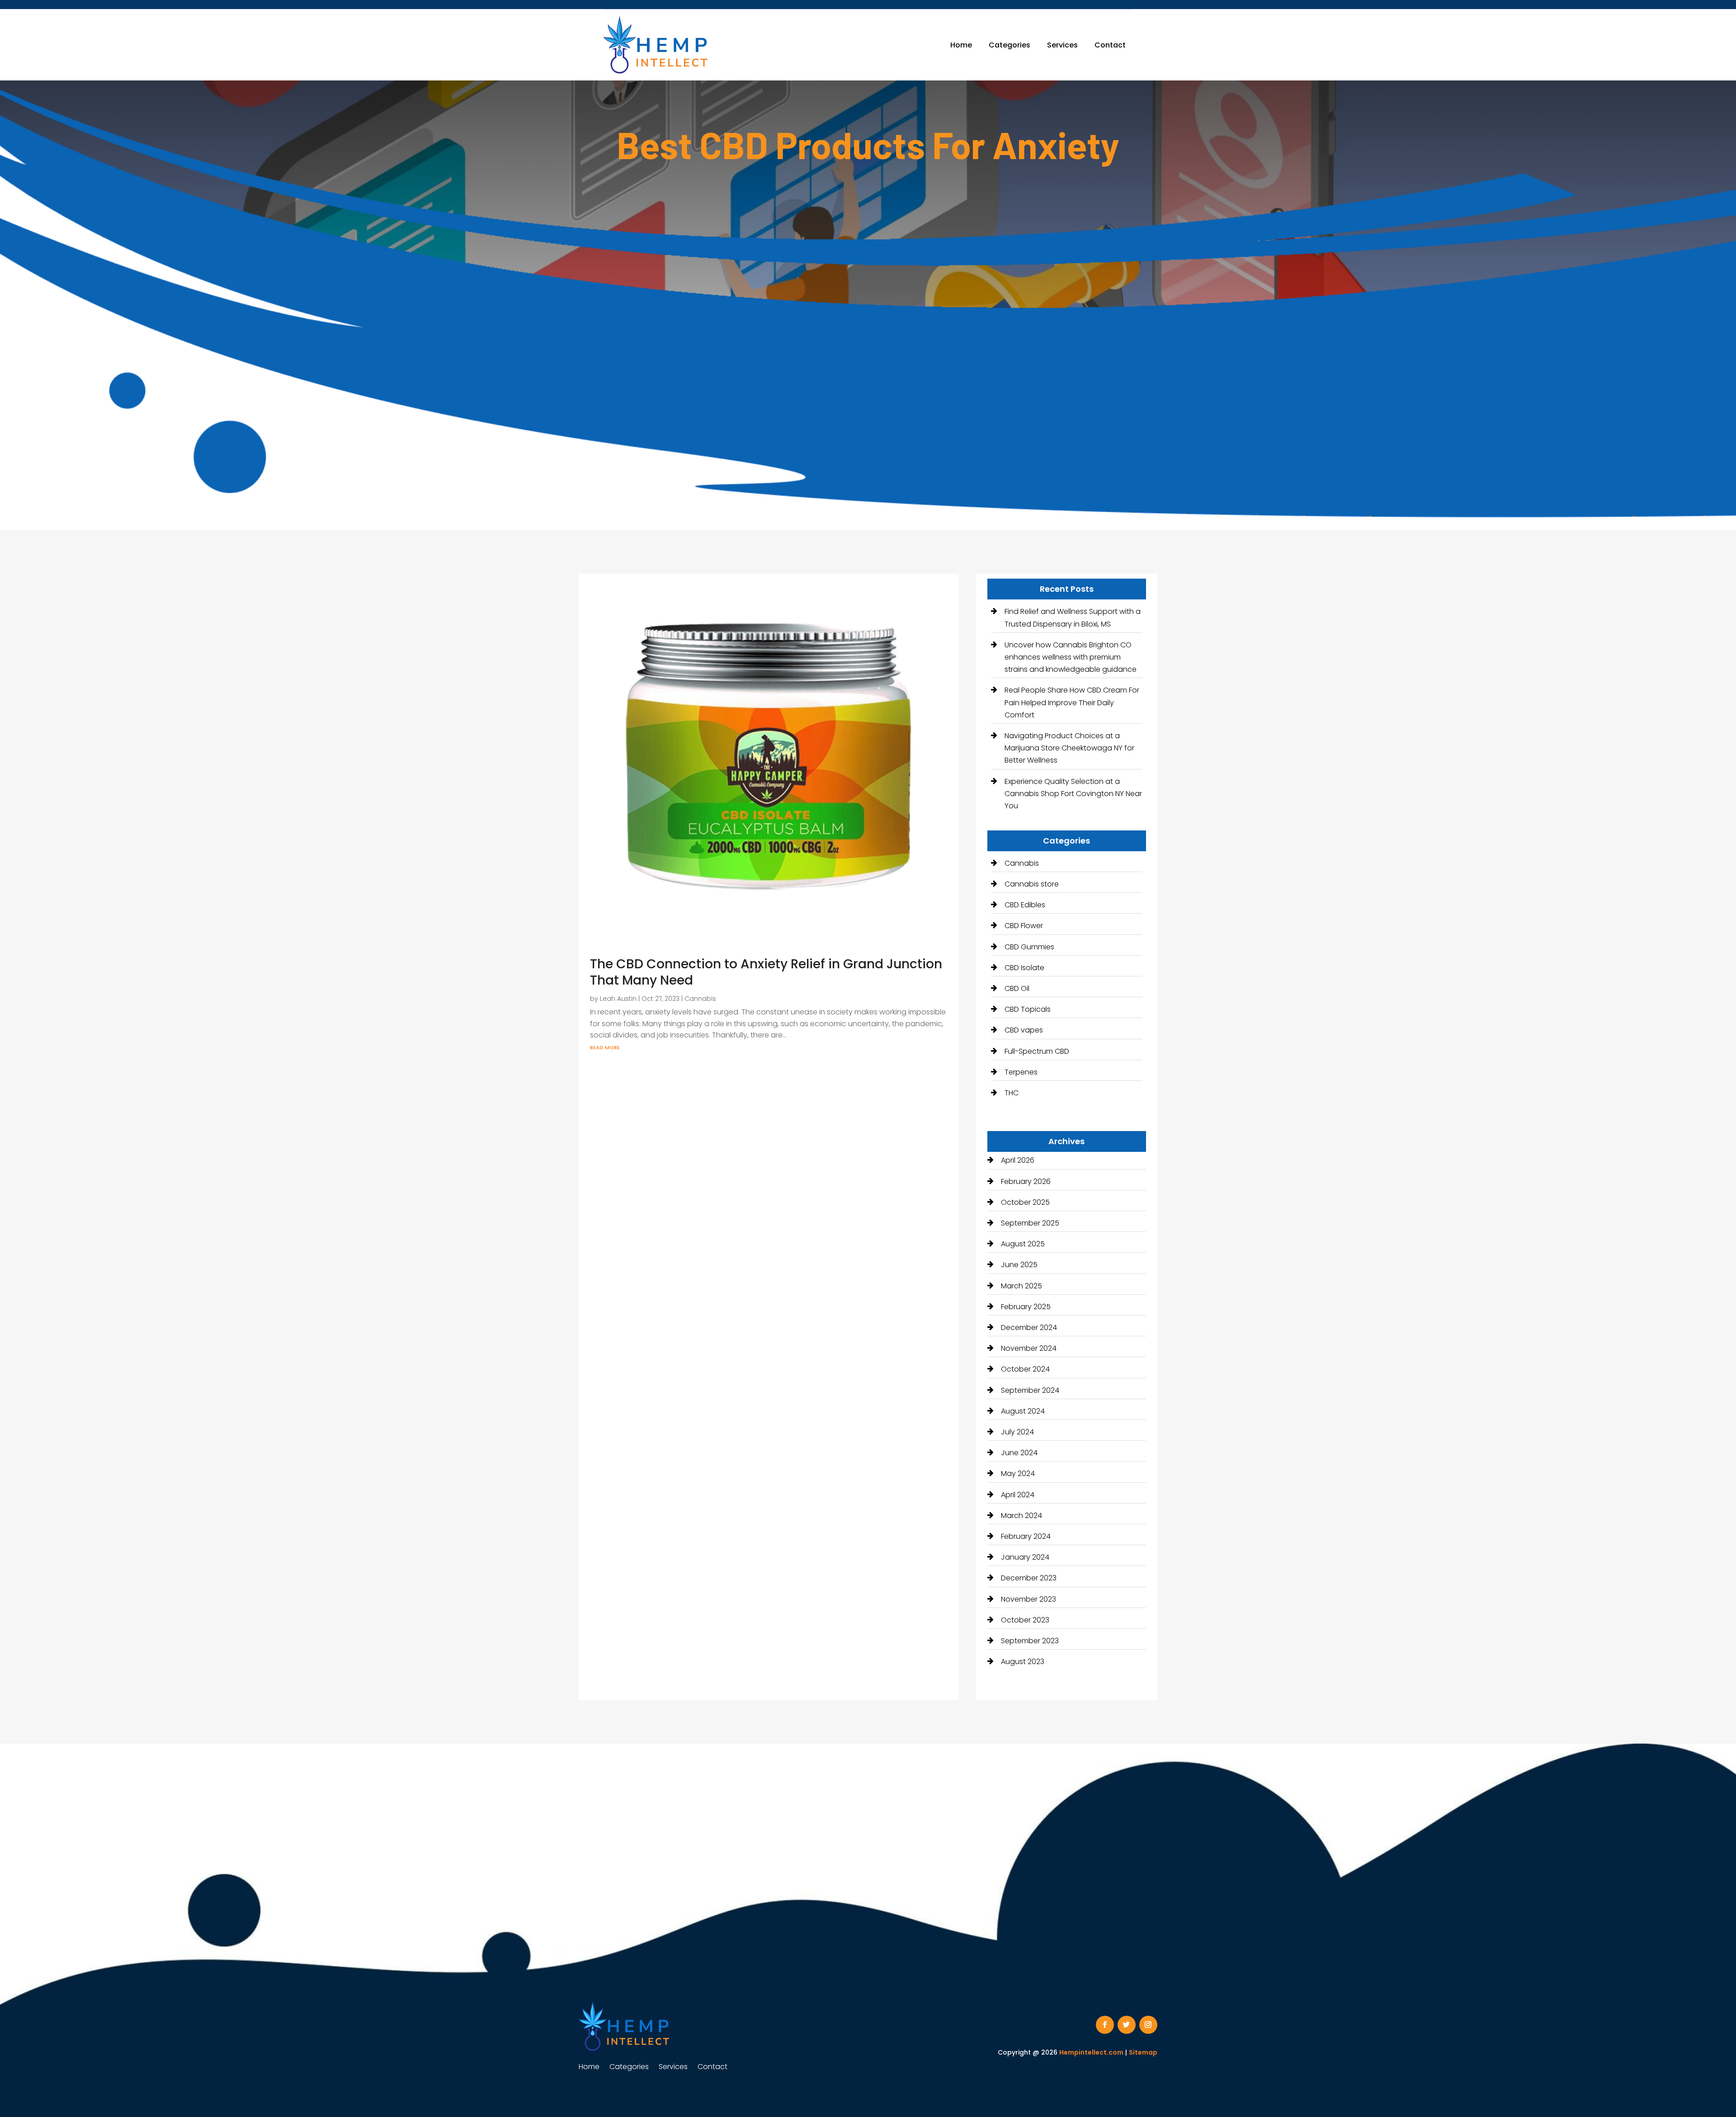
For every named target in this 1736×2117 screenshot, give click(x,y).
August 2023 (1023, 1662)
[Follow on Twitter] (1127, 2025)
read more (605, 1047)
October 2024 (1025, 1369)
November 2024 (1029, 1348)
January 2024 (1025, 1557)
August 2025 (1023, 1244)
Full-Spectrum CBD (1037, 1051)
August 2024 (1023, 1411)
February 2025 (1026, 1307)
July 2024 (1017, 1432)
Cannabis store (1032, 884)
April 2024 (1018, 1495)
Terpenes (1021, 1072)
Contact (1110, 45)
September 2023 (1030, 1641)
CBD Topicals (1028, 1009)
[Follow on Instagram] (1148, 2025)
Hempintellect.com (1091, 2052)
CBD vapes (1024, 1030)
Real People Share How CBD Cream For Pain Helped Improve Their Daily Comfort (1072, 702)
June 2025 (1019, 1265)
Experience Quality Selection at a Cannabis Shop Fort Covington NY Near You (1073, 794)
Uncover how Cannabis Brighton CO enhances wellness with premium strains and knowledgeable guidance (1071, 657)
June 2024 (1019, 1453)
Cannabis (700, 999)
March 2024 (1021, 1516)
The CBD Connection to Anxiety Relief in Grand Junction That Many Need (766, 972)
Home (961, 45)
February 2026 (1026, 1181)
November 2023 (1028, 1599)
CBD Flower (1024, 926)
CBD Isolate (1024, 968)
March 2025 (1021, 1286)
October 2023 (1025, 1620)
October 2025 (1025, 1202)
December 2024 (1029, 1327)
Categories (1010, 45)
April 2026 (1018, 1160)
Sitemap (1143, 2052)
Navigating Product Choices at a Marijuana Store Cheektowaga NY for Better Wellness (1069, 748)
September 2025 (1030, 1223)
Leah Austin (618, 999)
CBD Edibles (1025, 905)
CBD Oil (1017, 988)
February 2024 (1026, 1536)
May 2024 (1018, 1473)
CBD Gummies (1029, 947)
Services (1062, 45)
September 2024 (1030, 1390)
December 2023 (1029, 1578)
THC (1012, 1093)
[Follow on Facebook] (1105, 2025)
